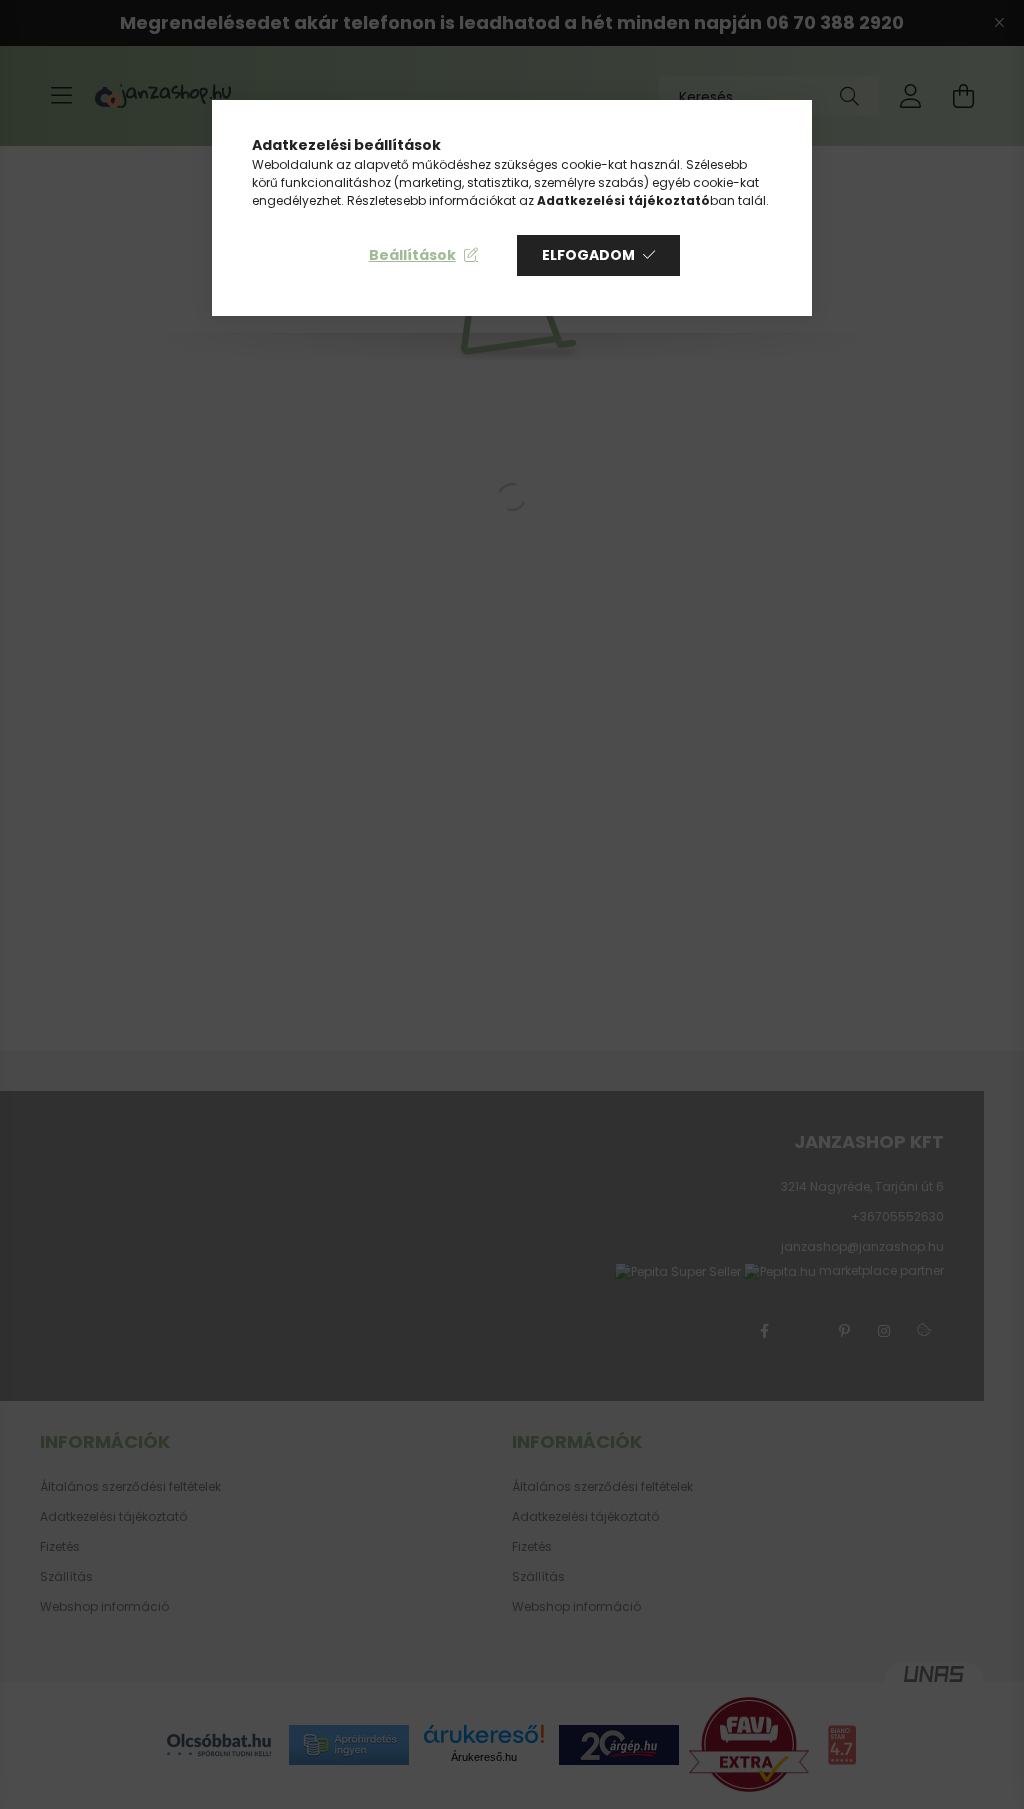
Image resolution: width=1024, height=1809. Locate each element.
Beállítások (412, 255)
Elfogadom (588, 255)
